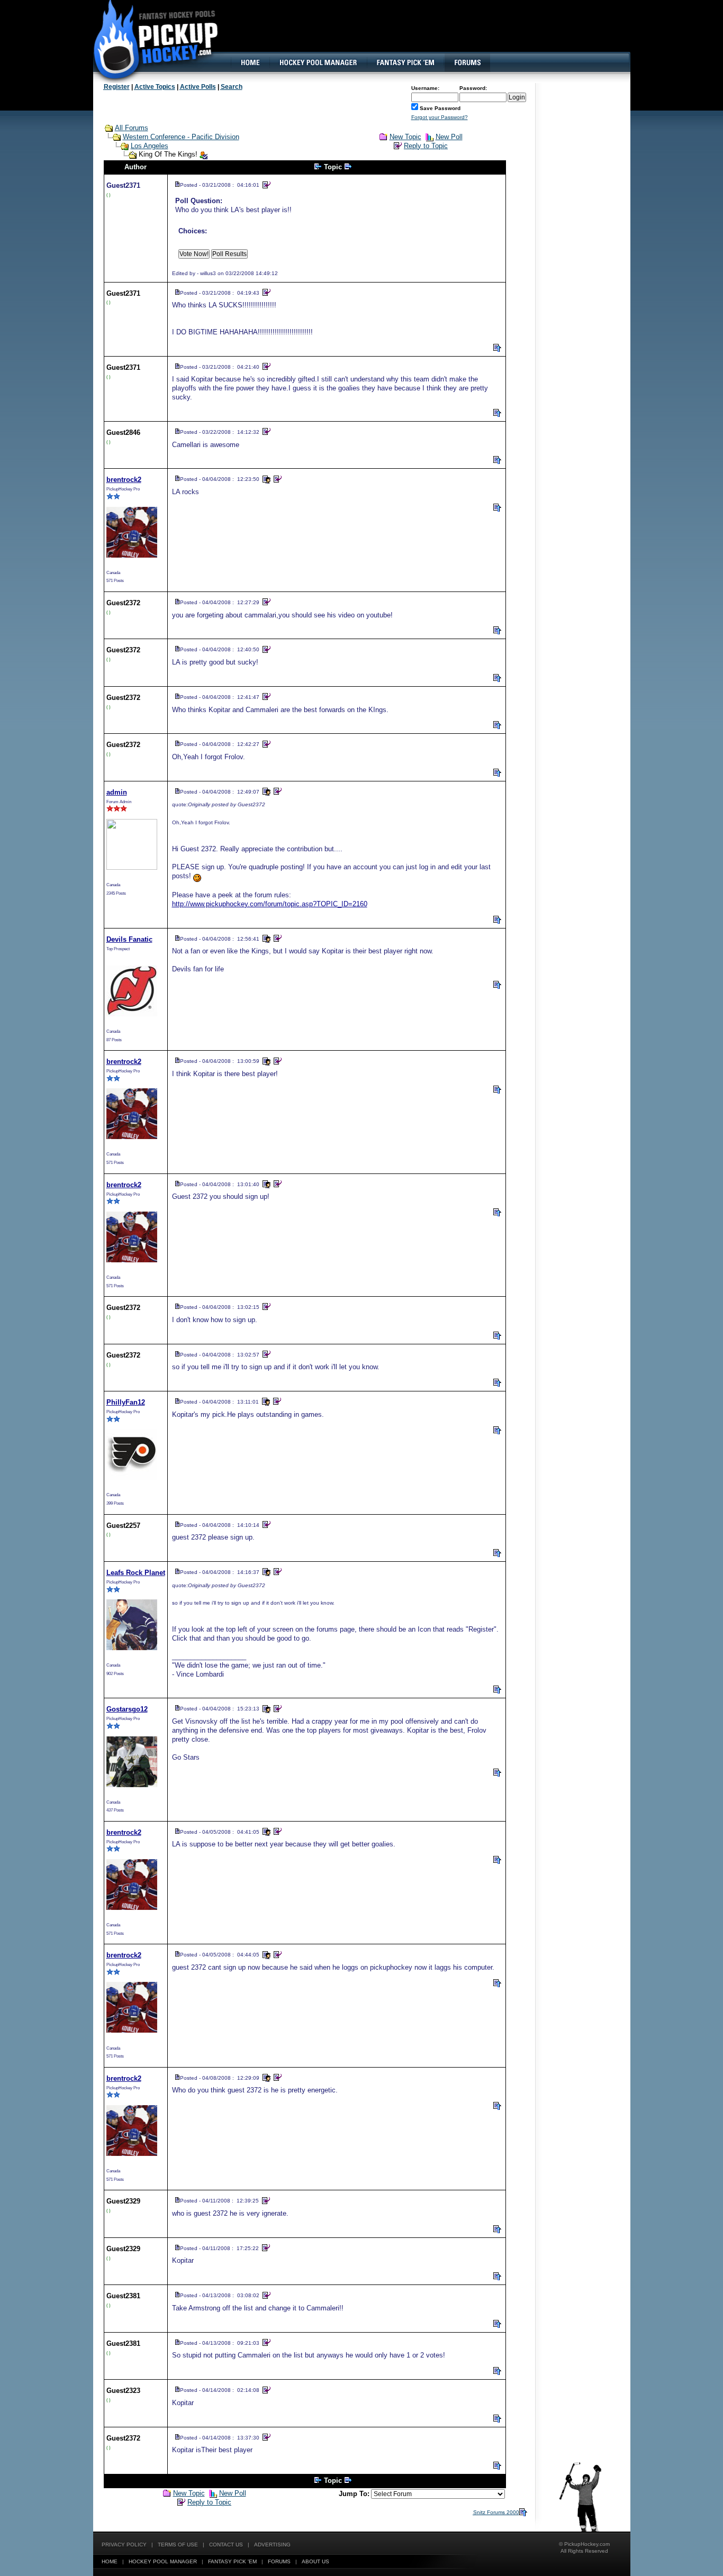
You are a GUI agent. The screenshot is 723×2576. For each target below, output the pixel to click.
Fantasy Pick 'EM (232, 2561)
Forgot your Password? (440, 117)
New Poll (449, 137)
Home (110, 2561)
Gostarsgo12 (127, 1709)
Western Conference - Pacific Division (181, 137)
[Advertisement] (437, 34)
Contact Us (226, 2545)
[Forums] (467, 62)
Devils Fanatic (129, 939)
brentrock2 (124, 480)
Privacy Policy (124, 2545)
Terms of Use (178, 2545)
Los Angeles (150, 146)
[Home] (250, 62)
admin (117, 792)
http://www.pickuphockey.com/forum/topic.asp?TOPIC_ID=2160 (270, 904)
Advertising (272, 2545)
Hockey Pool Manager (163, 2561)
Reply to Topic (426, 146)
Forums (279, 2561)
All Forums (132, 128)
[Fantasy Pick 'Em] (405, 62)
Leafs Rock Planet (136, 1573)
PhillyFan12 (126, 1402)
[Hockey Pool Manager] (318, 62)
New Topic (405, 137)
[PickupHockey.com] (150, 40)
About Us (315, 2561)
